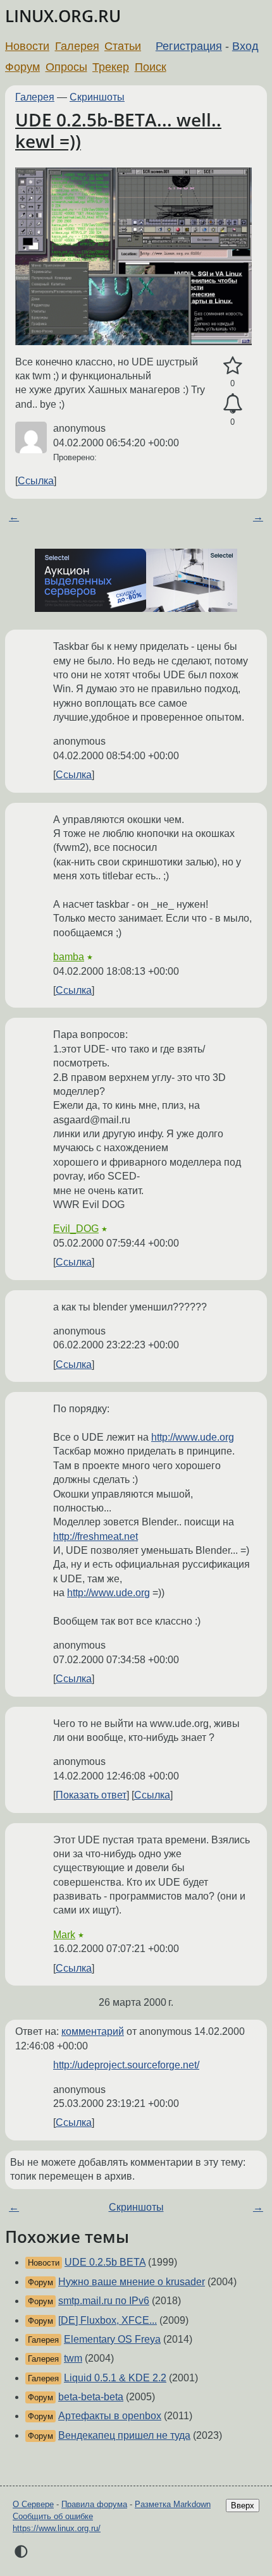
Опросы (66, 67)
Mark (64, 1935)
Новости (27, 46)
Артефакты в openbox (110, 2416)
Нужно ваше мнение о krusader (132, 2282)
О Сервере (33, 2504)
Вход (245, 46)
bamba (69, 957)
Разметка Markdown (173, 2504)
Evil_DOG (76, 1229)
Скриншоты (97, 97)
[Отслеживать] (232, 404)
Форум (22, 67)
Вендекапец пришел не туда (124, 2435)
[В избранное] (232, 366)
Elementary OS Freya (112, 2339)
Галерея (77, 46)
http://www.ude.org (193, 1437)
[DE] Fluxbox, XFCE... (108, 2320)
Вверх (243, 2506)
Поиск (151, 67)
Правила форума (94, 2504)
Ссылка (36, 481)
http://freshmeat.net (96, 1536)
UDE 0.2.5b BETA (105, 2262)
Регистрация (189, 46)
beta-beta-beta (91, 2397)
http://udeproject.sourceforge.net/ (126, 2065)
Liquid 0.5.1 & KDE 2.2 (115, 2378)
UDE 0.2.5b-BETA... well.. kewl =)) (118, 130)
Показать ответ (91, 1795)
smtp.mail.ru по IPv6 (104, 2301)
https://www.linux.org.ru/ (57, 2528)
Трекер (111, 67)
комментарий (93, 2031)
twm (73, 2358)
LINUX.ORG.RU (63, 16)
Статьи (123, 46)
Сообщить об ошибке (53, 2516)
